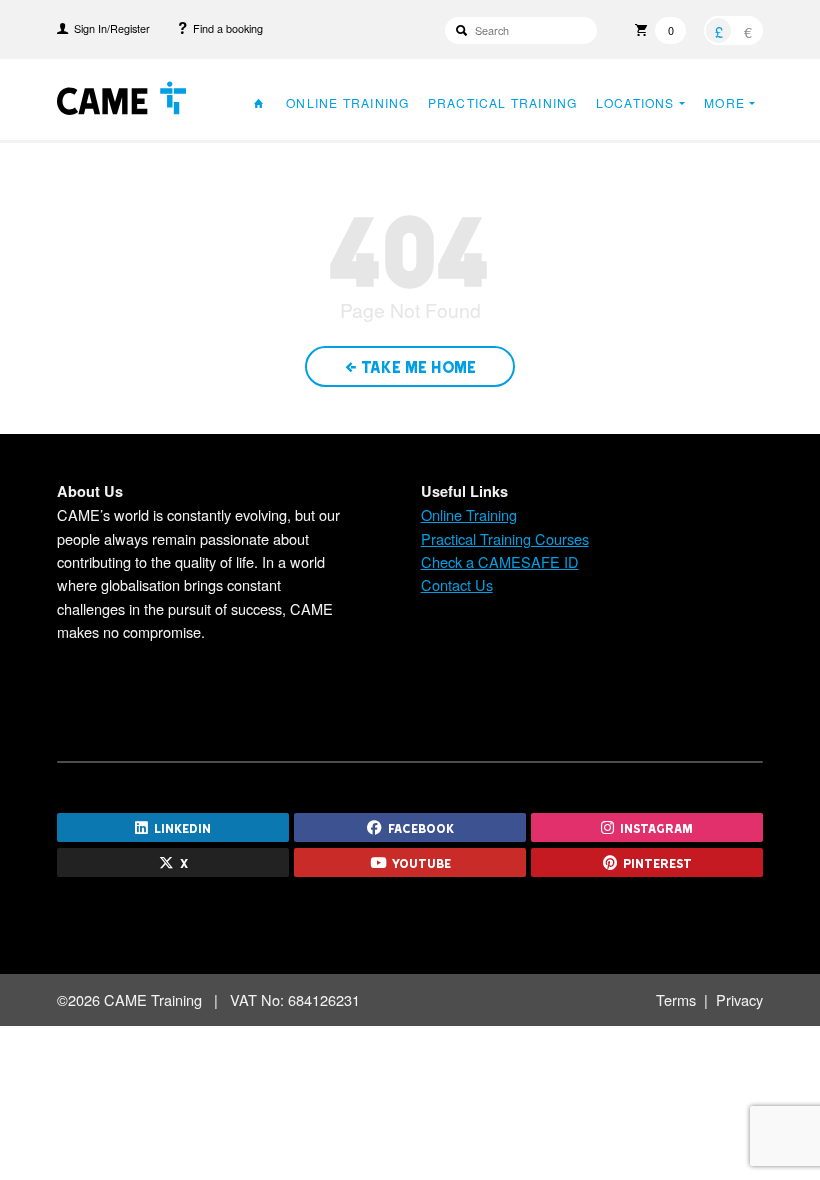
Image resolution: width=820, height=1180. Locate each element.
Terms (676, 999)
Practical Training (503, 102)
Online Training (347, 102)
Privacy (739, 999)
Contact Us (457, 584)
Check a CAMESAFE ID (500, 561)
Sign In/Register (109, 28)
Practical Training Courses (505, 538)
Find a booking (225, 28)
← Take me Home (410, 366)
